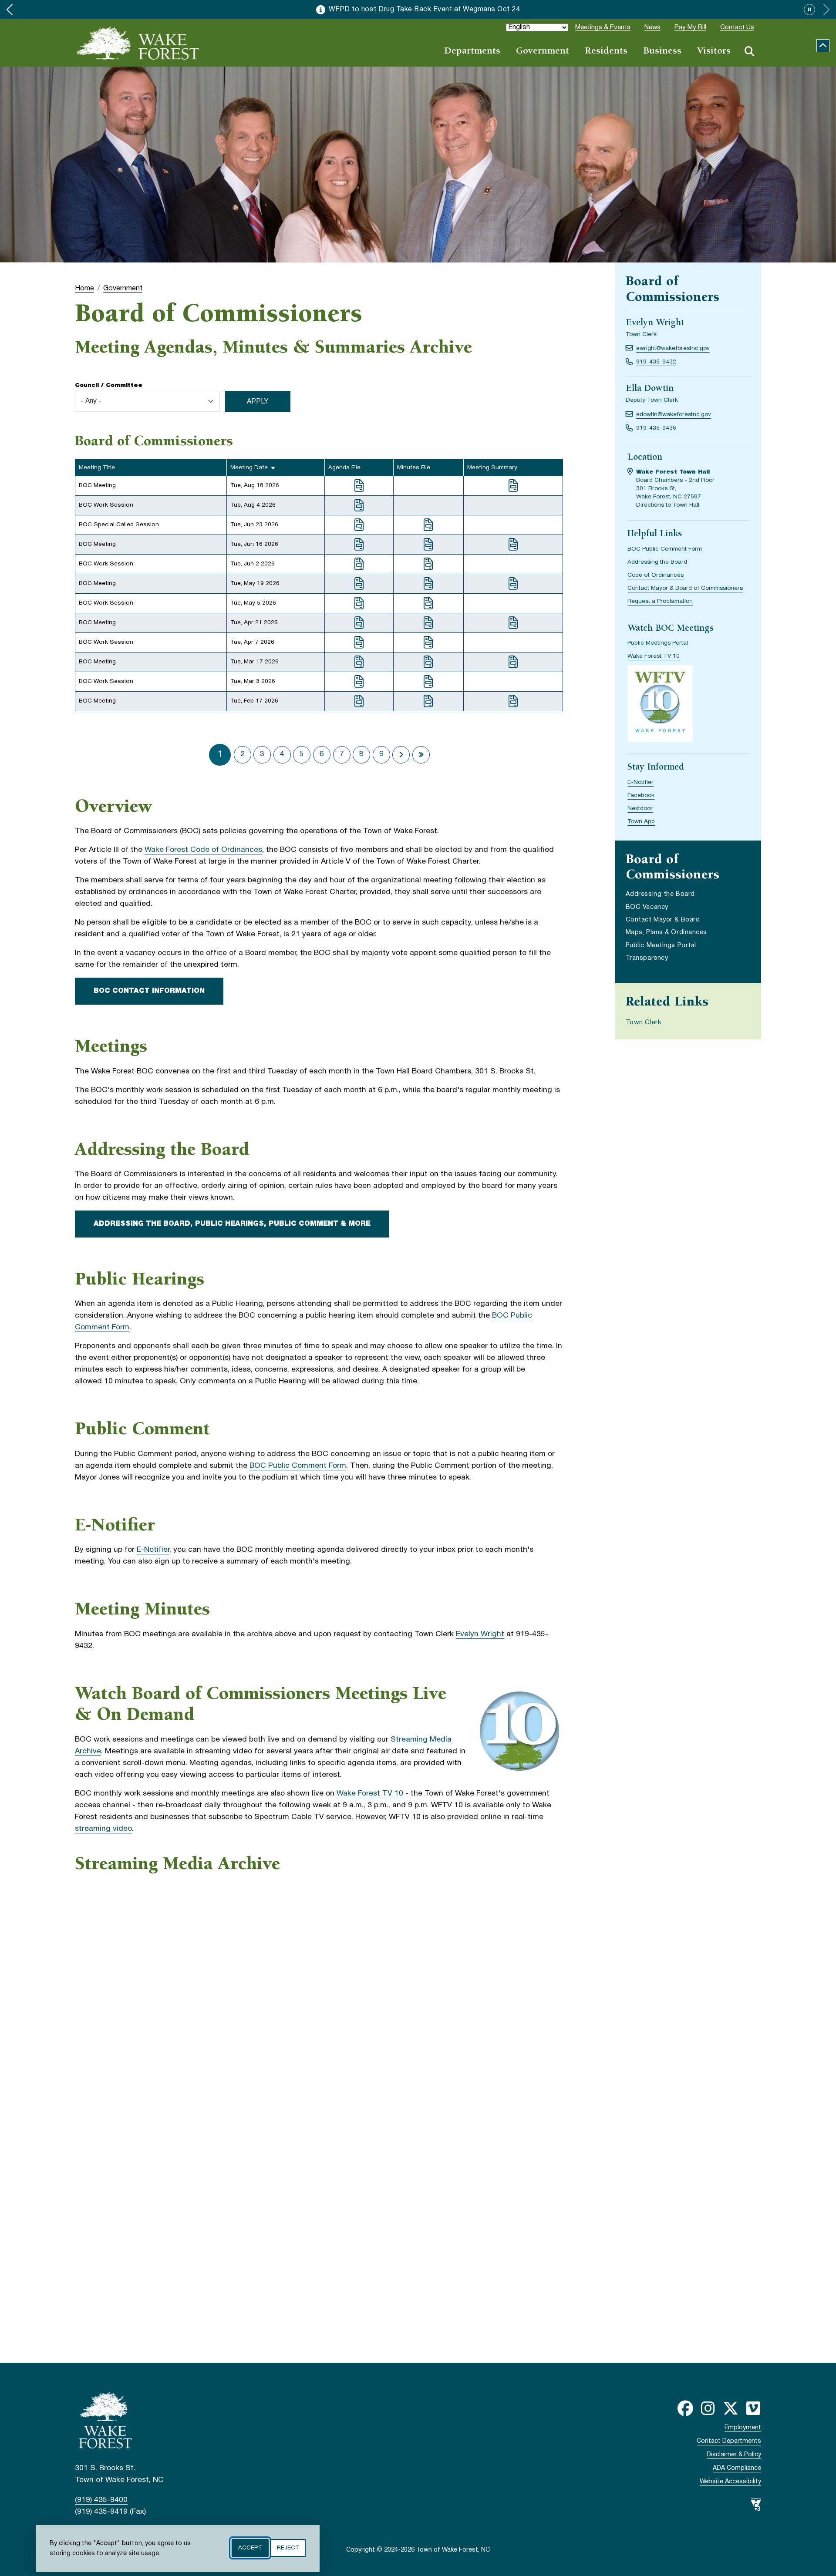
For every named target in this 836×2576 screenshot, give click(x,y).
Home (84, 288)
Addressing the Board (657, 562)
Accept (250, 2548)
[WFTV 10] (660, 705)
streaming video (103, 1829)
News (652, 27)
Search (749, 51)
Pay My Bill (690, 27)
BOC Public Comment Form (298, 1466)
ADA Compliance (737, 2468)
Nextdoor (640, 809)
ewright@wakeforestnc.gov (673, 348)
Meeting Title (97, 468)
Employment (743, 2428)
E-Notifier (153, 1550)
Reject (288, 2548)
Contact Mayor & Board (663, 920)
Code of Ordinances (656, 575)
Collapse (823, 46)
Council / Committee (109, 385)
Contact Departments (729, 2441)
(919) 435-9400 (101, 2500)
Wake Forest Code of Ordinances (203, 850)
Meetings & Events (603, 27)
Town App (641, 822)
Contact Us (737, 27)
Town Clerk (644, 1022)
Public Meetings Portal (658, 643)
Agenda (359, 486)
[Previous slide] (10, 10)
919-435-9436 (656, 428)
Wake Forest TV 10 (370, 1794)
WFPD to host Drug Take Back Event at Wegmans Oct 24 (425, 10)
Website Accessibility (730, 2482)
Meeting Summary (513, 486)
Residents (606, 52)
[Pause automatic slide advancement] (809, 10)
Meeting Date (249, 468)
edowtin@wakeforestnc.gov (674, 415)
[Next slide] (826, 10)
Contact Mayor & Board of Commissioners (685, 588)
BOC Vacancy (647, 907)
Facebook (641, 795)
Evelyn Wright (480, 1634)
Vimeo (753, 2408)
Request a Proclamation (660, 601)
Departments (472, 52)
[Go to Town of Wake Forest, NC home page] (138, 43)
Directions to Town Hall (668, 505)
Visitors (714, 52)
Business (662, 52)
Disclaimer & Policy (734, 2455)
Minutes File (428, 525)
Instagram (708, 2408)
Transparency (647, 958)
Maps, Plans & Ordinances (666, 933)
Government (543, 52)
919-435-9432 (656, 362)
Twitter (731, 2408)
